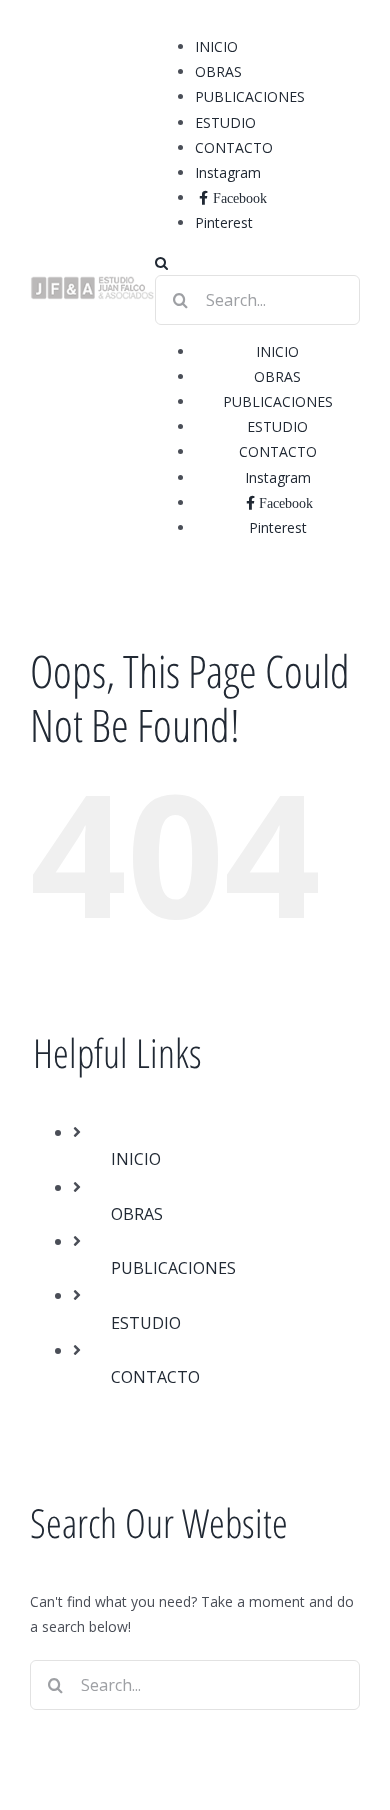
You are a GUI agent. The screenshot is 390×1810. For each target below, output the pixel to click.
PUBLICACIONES (173, 1268)
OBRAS (137, 1214)
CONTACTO (155, 1377)
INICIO (136, 1159)
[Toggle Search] (161, 263)
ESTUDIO (146, 1323)
